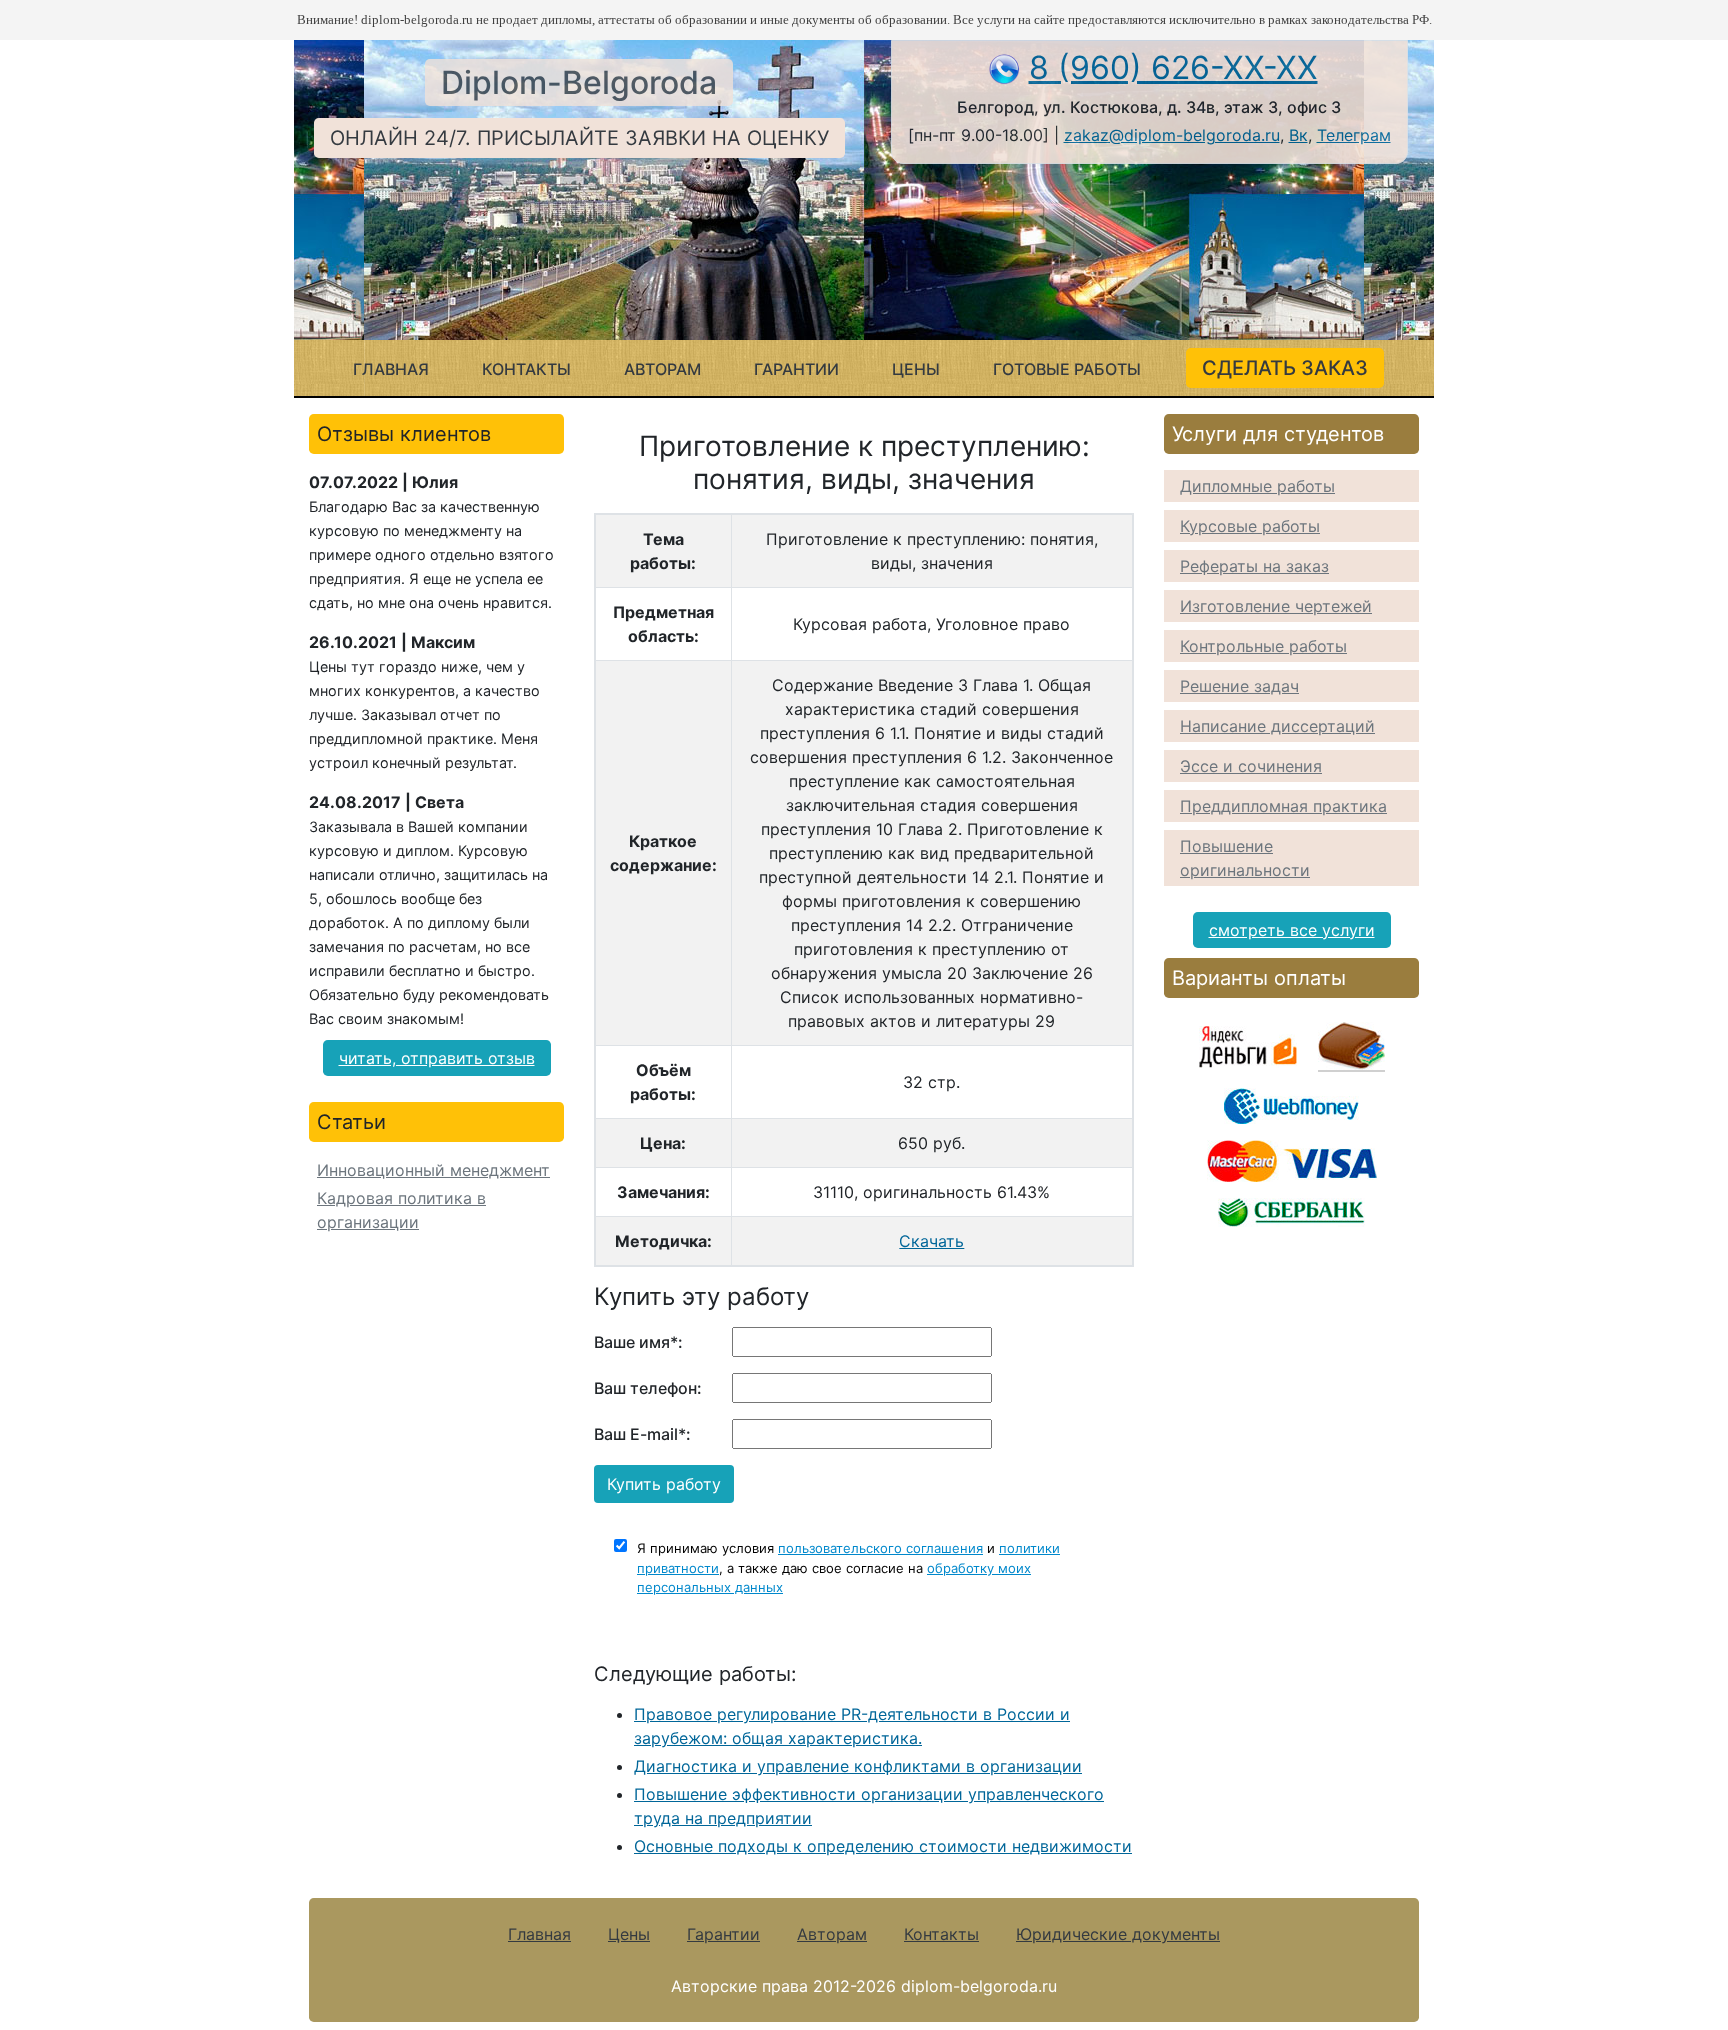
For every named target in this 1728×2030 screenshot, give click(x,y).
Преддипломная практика (1283, 806)
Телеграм (1354, 135)
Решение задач (1239, 686)
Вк (1298, 135)
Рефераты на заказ (1254, 566)
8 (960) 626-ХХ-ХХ (1173, 67)
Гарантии (796, 369)
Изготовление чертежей (1276, 606)
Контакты (526, 369)
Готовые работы (1067, 369)
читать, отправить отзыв (437, 1058)
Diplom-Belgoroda (579, 82)
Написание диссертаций (1277, 726)
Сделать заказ (1285, 368)
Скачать (931, 1241)
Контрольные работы (1263, 646)
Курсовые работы (1250, 526)
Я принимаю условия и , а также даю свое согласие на (848, 1567)
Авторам (662, 369)
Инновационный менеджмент (433, 1170)
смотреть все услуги (1292, 930)
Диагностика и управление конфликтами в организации (858, 1766)
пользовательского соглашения (880, 1548)
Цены (916, 369)
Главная (391, 369)
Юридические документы (1118, 1934)
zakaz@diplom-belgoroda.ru (1172, 135)
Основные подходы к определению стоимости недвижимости (883, 1846)
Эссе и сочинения (1251, 766)
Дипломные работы (1257, 486)
